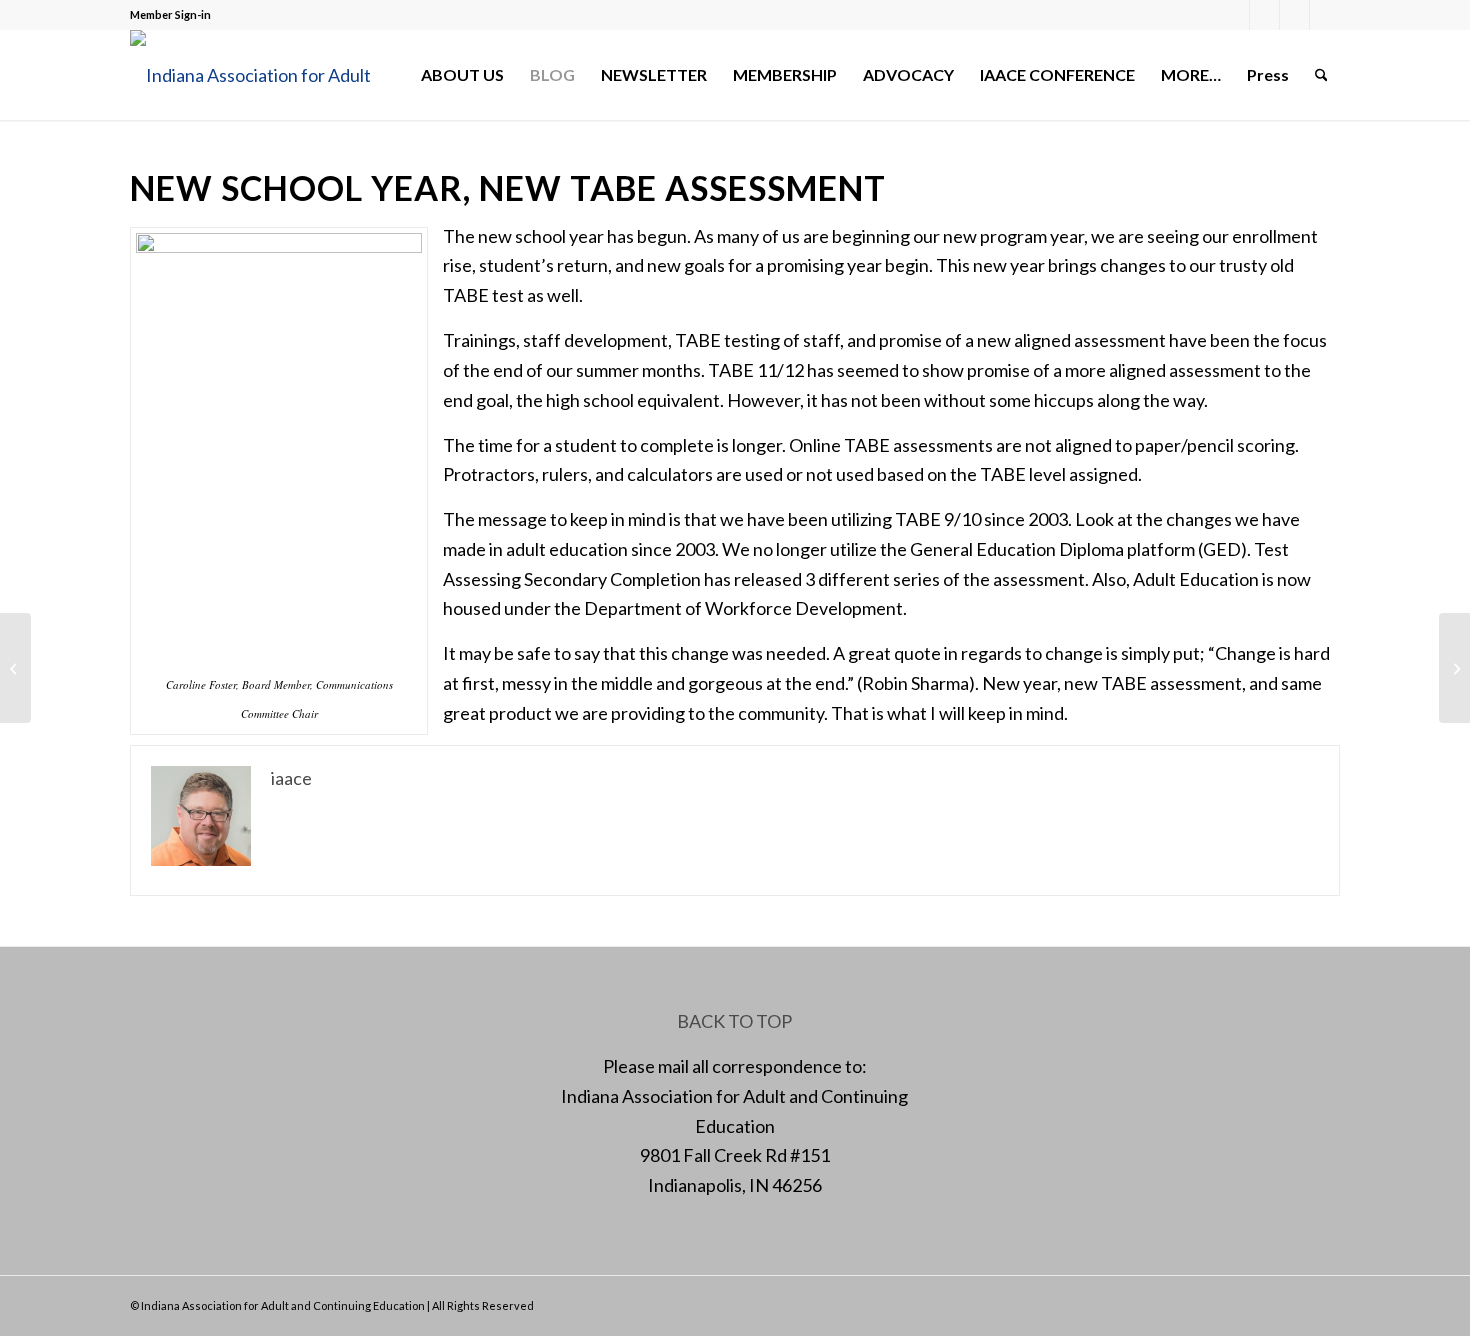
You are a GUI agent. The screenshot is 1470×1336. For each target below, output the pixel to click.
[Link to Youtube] (1325, 15)
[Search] (1321, 75)
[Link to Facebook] (1234, 15)
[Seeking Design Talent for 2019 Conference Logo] (1454, 668)
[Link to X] (1264, 15)
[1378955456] (265, 75)
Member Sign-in (170, 14)
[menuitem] (462, 75)
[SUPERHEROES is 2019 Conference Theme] (15, 668)
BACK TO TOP (734, 1021)
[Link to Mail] (1294, 15)
